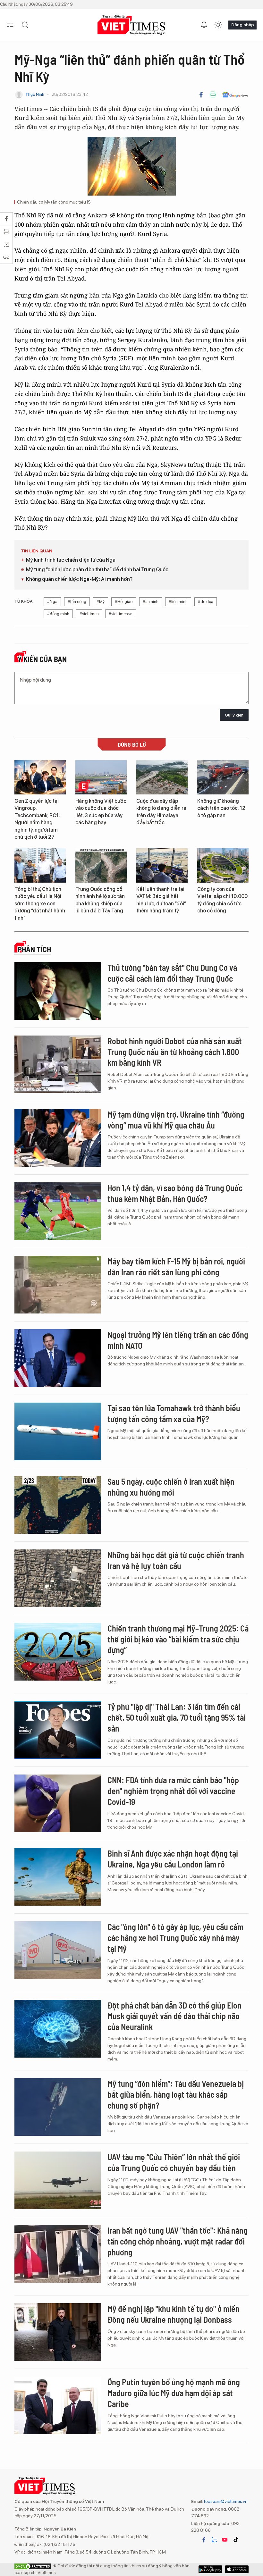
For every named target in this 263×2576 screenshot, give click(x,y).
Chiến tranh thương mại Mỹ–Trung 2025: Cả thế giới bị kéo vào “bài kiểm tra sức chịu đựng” (178, 1639)
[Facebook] (201, 95)
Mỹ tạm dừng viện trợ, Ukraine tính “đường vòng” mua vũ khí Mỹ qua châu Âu (176, 1120)
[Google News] (235, 95)
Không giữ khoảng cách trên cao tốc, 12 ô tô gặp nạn (221, 808)
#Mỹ (101, 602)
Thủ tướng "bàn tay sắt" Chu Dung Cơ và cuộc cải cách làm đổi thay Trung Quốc (172, 973)
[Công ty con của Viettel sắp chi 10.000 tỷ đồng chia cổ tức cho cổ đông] (223, 865)
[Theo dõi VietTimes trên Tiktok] (236, 2540)
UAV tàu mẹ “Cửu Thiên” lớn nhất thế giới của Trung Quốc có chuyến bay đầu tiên (174, 2162)
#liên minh (178, 602)
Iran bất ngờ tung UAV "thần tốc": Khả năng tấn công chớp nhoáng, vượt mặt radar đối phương (178, 2241)
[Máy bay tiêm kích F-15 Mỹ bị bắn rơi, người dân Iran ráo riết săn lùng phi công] (58, 1285)
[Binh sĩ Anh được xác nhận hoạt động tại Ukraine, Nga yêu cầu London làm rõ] (58, 1877)
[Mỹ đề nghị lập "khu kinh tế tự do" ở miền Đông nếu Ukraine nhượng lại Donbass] (58, 2332)
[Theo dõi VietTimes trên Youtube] (225, 2540)
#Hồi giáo (124, 602)
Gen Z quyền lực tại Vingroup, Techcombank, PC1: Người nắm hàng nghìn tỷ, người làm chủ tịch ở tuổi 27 (37, 819)
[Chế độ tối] (218, 25)
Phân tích (34, 949)
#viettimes (89, 614)
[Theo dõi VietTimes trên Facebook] (204, 2540)
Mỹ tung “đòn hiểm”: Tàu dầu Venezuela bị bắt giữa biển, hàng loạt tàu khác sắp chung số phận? (176, 2094)
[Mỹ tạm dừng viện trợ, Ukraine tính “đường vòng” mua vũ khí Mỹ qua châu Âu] (58, 1138)
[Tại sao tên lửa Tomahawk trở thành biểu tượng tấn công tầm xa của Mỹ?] (58, 1431)
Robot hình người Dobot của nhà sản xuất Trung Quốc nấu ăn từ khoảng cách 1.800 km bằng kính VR (175, 1052)
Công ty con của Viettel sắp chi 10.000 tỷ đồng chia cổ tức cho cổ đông (222, 900)
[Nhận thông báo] (204, 25)
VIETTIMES (131, 25)
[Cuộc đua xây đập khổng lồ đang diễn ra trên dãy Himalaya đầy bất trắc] (162, 777)
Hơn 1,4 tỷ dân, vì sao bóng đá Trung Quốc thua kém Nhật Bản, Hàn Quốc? (175, 1193)
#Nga (52, 602)
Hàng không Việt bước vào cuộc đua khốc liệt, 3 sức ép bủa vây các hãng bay (101, 812)
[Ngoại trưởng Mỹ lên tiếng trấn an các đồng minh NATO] (58, 1358)
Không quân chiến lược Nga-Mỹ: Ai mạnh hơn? (79, 579)
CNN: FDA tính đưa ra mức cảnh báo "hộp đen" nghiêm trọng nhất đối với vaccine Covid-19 (173, 1791)
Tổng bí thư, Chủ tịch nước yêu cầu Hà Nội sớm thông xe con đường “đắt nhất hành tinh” (40, 904)
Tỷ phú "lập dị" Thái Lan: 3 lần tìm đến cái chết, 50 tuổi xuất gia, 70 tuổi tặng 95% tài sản (177, 1717)
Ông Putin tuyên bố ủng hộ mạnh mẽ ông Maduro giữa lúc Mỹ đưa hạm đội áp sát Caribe (174, 2393)
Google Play (237, 2569)
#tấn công (77, 602)
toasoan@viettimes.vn (225, 2501)
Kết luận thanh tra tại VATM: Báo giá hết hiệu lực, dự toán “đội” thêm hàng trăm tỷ (161, 900)
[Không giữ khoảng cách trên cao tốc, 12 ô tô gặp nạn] (223, 777)
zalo (214, 2540)
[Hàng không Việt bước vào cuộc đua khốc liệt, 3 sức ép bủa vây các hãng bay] (101, 777)
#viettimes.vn (121, 614)
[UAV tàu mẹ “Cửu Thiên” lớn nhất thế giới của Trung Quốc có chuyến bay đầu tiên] (58, 2180)
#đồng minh (58, 614)
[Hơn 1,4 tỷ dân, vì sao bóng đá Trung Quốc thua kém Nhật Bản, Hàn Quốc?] (58, 1211)
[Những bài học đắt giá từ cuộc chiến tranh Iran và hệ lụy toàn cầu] (58, 1578)
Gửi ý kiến (234, 715)
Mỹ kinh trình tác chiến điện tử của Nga (71, 560)
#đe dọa (206, 602)
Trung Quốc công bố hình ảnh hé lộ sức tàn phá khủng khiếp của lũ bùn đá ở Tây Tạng (100, 900)
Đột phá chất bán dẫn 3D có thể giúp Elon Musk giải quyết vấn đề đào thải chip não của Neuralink (174, 2016)
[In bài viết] (213, 95)
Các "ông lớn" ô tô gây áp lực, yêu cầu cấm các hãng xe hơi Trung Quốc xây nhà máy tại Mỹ (175, 1938)
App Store (210, 2569)
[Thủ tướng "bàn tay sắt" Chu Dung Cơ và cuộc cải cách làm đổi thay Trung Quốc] (58, 991)
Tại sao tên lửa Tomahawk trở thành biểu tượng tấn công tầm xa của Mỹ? (174, 1413)
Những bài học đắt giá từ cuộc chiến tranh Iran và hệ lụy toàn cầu (176, 1560)
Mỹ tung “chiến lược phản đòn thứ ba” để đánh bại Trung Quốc (97, 570)
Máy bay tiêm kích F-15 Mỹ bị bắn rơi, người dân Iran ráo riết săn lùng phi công (176, 1267)
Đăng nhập (242, 25)
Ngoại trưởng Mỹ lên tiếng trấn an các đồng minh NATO (178, 1340)
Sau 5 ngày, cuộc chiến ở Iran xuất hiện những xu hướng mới (171, 1487)
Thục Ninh (35, 94)
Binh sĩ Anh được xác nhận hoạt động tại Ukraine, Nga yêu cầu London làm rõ (173, 1859)
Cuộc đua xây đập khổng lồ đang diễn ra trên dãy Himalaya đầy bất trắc (161, 812)
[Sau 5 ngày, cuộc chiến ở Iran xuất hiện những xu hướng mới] (58, 1505)
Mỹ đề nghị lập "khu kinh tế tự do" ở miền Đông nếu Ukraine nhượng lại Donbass (174, 2314)
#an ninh (151, 602)
